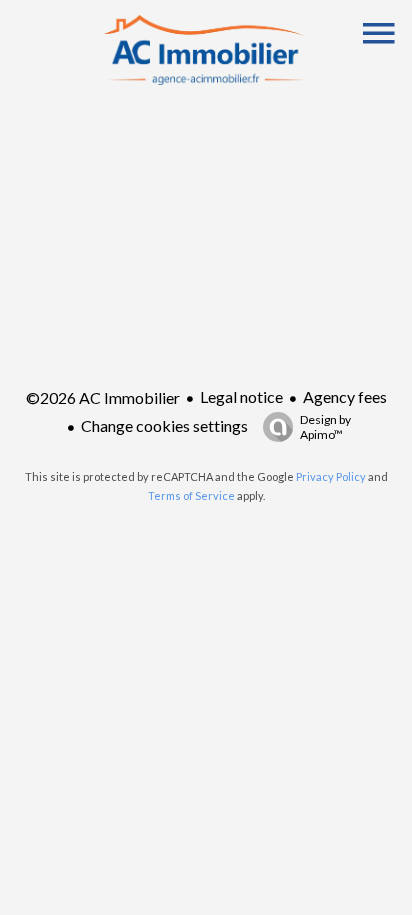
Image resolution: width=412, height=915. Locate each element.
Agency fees (345, 396)
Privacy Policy (331, 476)
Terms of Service (191, 495)
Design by (325, 427)
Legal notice (241, 396)
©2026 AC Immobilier (103, 397)
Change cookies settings (164, 425)
